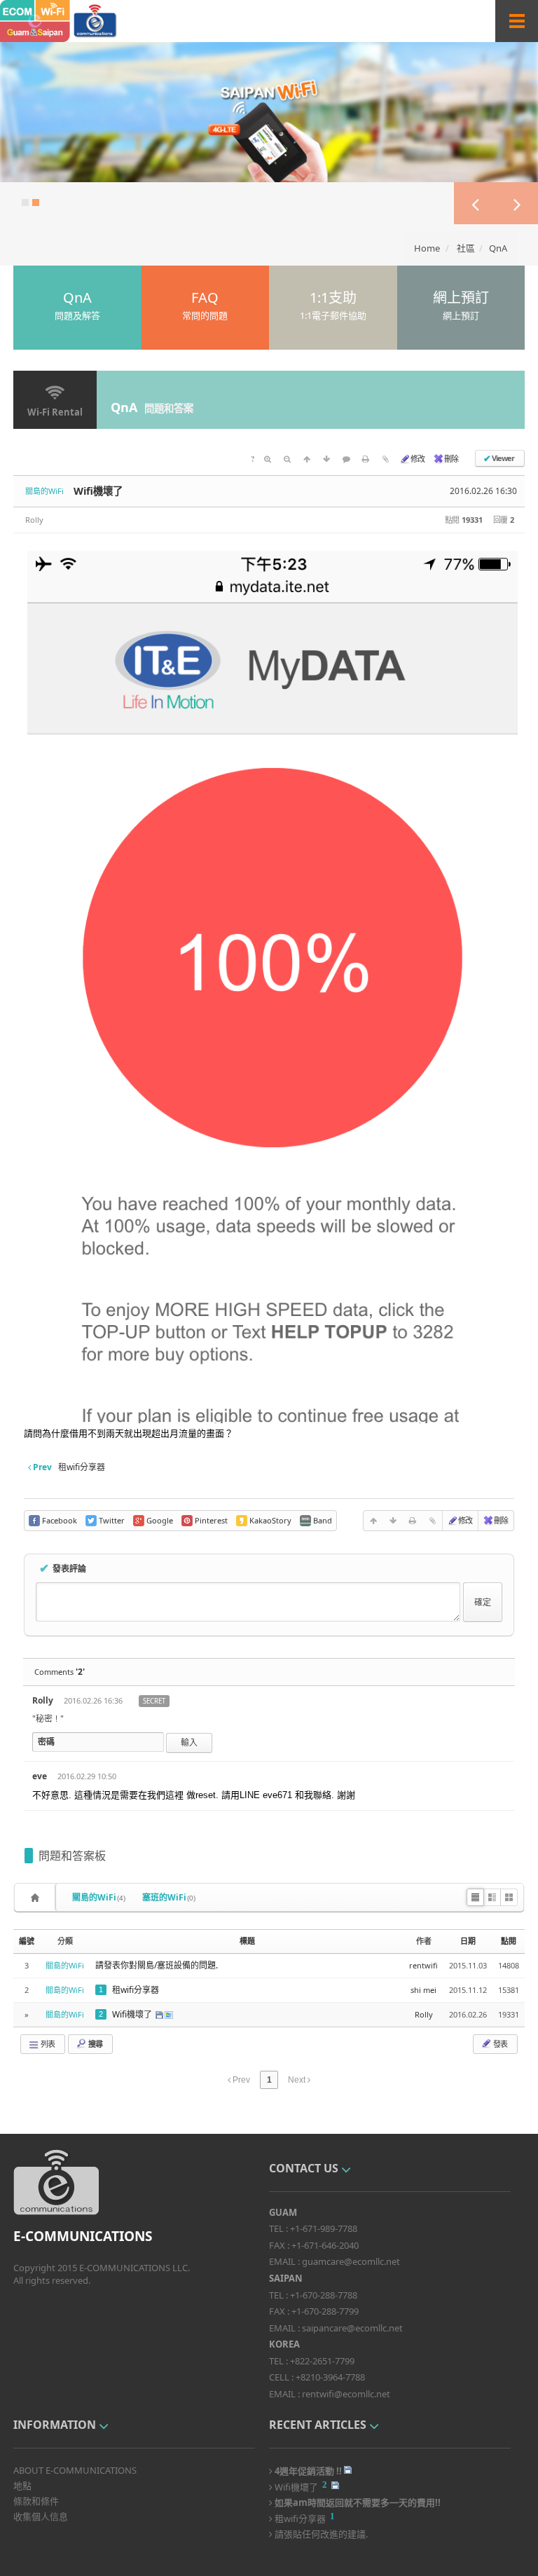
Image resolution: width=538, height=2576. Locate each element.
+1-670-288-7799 (325, 2311)
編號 (27, 1941)
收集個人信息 (41, 2516)
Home (427, 248)
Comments (60, 1672)
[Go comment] (346, 458)
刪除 (451, 459)
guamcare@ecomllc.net (351, 2261)
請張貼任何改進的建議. (320, 2533)
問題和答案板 (72, 1856)
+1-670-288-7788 (324, 2295)
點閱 (509, 1941)
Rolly (34, 520)
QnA (498, 248)
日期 (468, 1941)
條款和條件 (36, 2501)
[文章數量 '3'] (37, 1897)
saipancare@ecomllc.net (352, 2328)
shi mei (423, 1990)
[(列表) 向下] (326, 458)
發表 (499, 2044)
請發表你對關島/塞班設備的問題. (157, 1965)
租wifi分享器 (136, 1990)
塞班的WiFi (169, 1897)
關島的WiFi (99, 1897)
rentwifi (423, 1965)
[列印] (366, 458)
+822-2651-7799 (322, 2361)
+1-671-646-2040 (325, 2245)
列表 (47, 2044)
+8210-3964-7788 (330, 2377)
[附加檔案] (385, 458)
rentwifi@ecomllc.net (346, 2394)
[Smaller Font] (287, 458)
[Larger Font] (268, 458)
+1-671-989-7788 (324, 2228)
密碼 (46, 1742)
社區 (466, 248)
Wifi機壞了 (98, 491)
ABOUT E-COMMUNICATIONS (75, 2470)
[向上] (307, 458)
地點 (22, 2486)
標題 (247, 1941)
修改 (418, 459)
